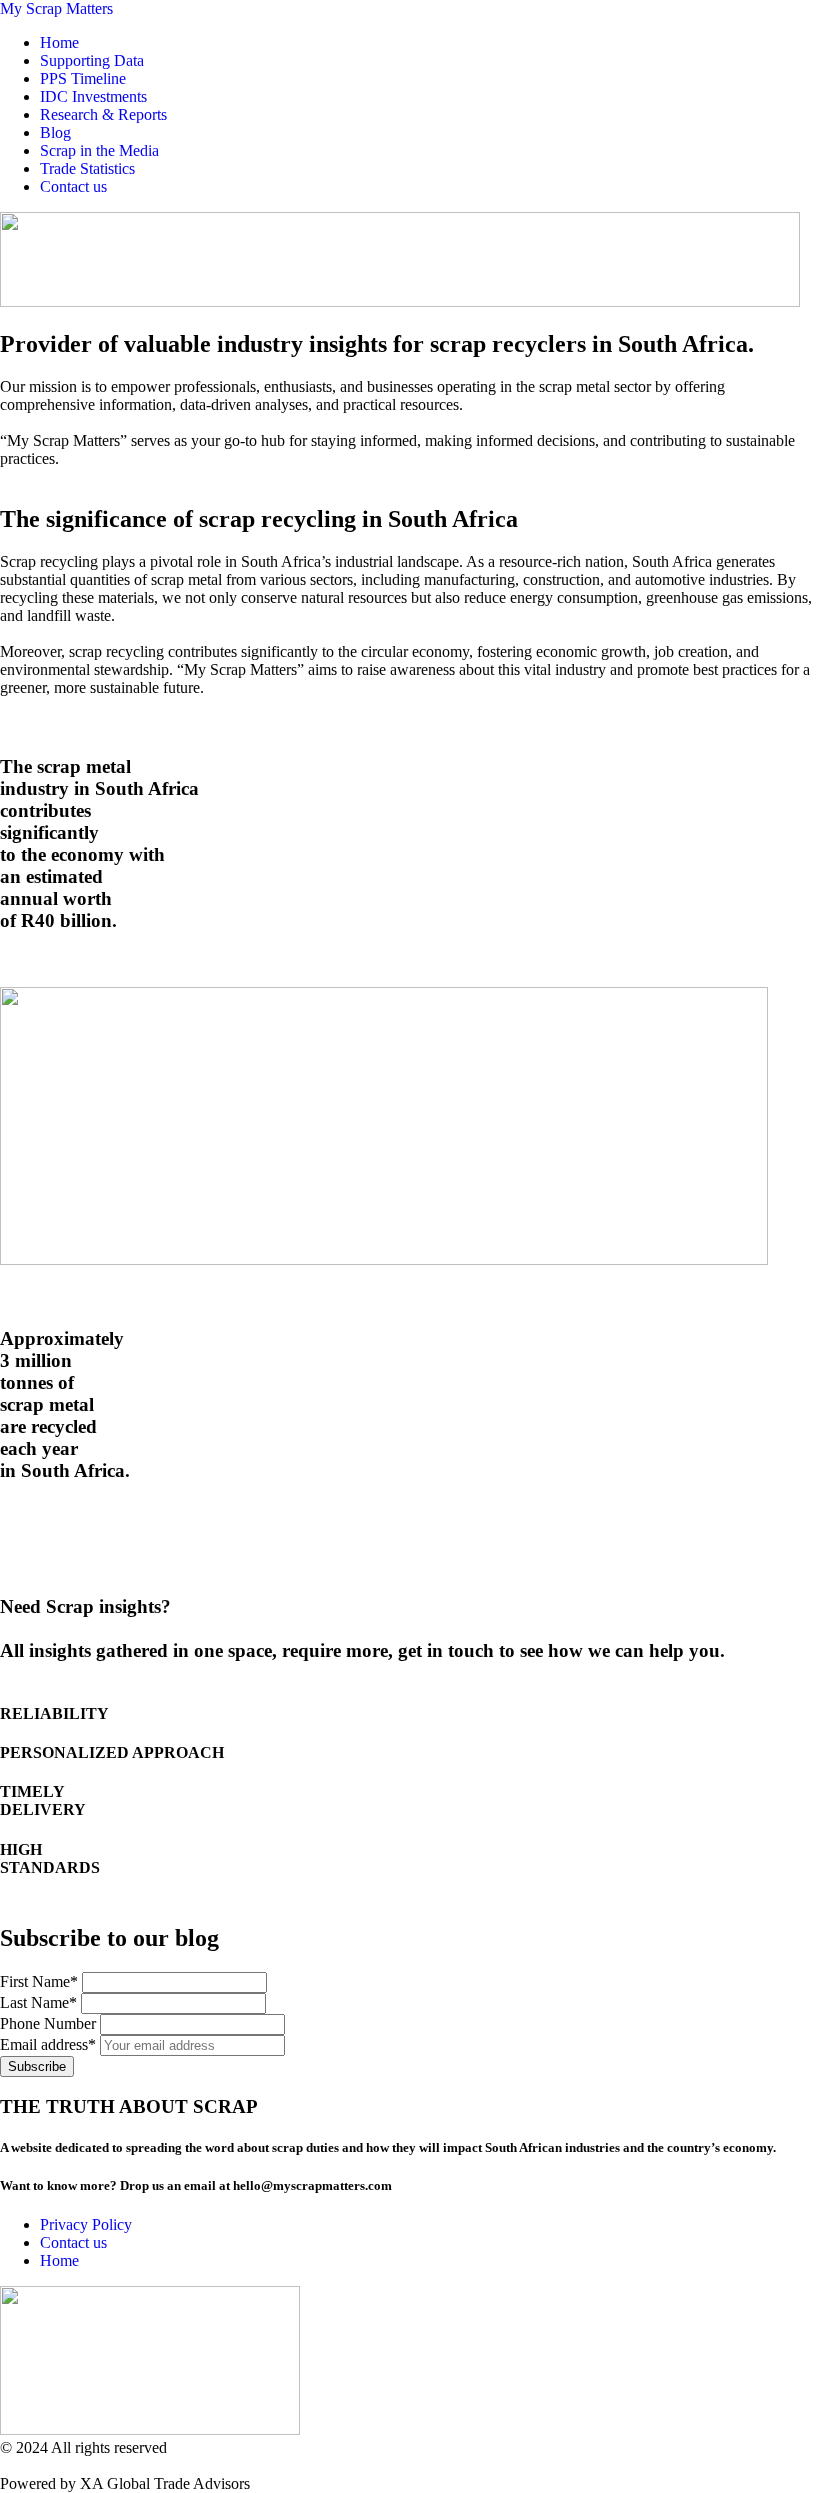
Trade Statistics (87, 168)
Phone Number (48, 2023)
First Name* (39, 1981)
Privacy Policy (86, 2224)
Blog (55, 132)
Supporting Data (92, 60)
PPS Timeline (83, 78)
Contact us (73, 186)
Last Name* (38, 2002)
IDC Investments (93, 96)
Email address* (50, 2044)
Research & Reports (103, 114)
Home (59, 42)
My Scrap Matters (56, 8)
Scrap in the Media (99, 150)
